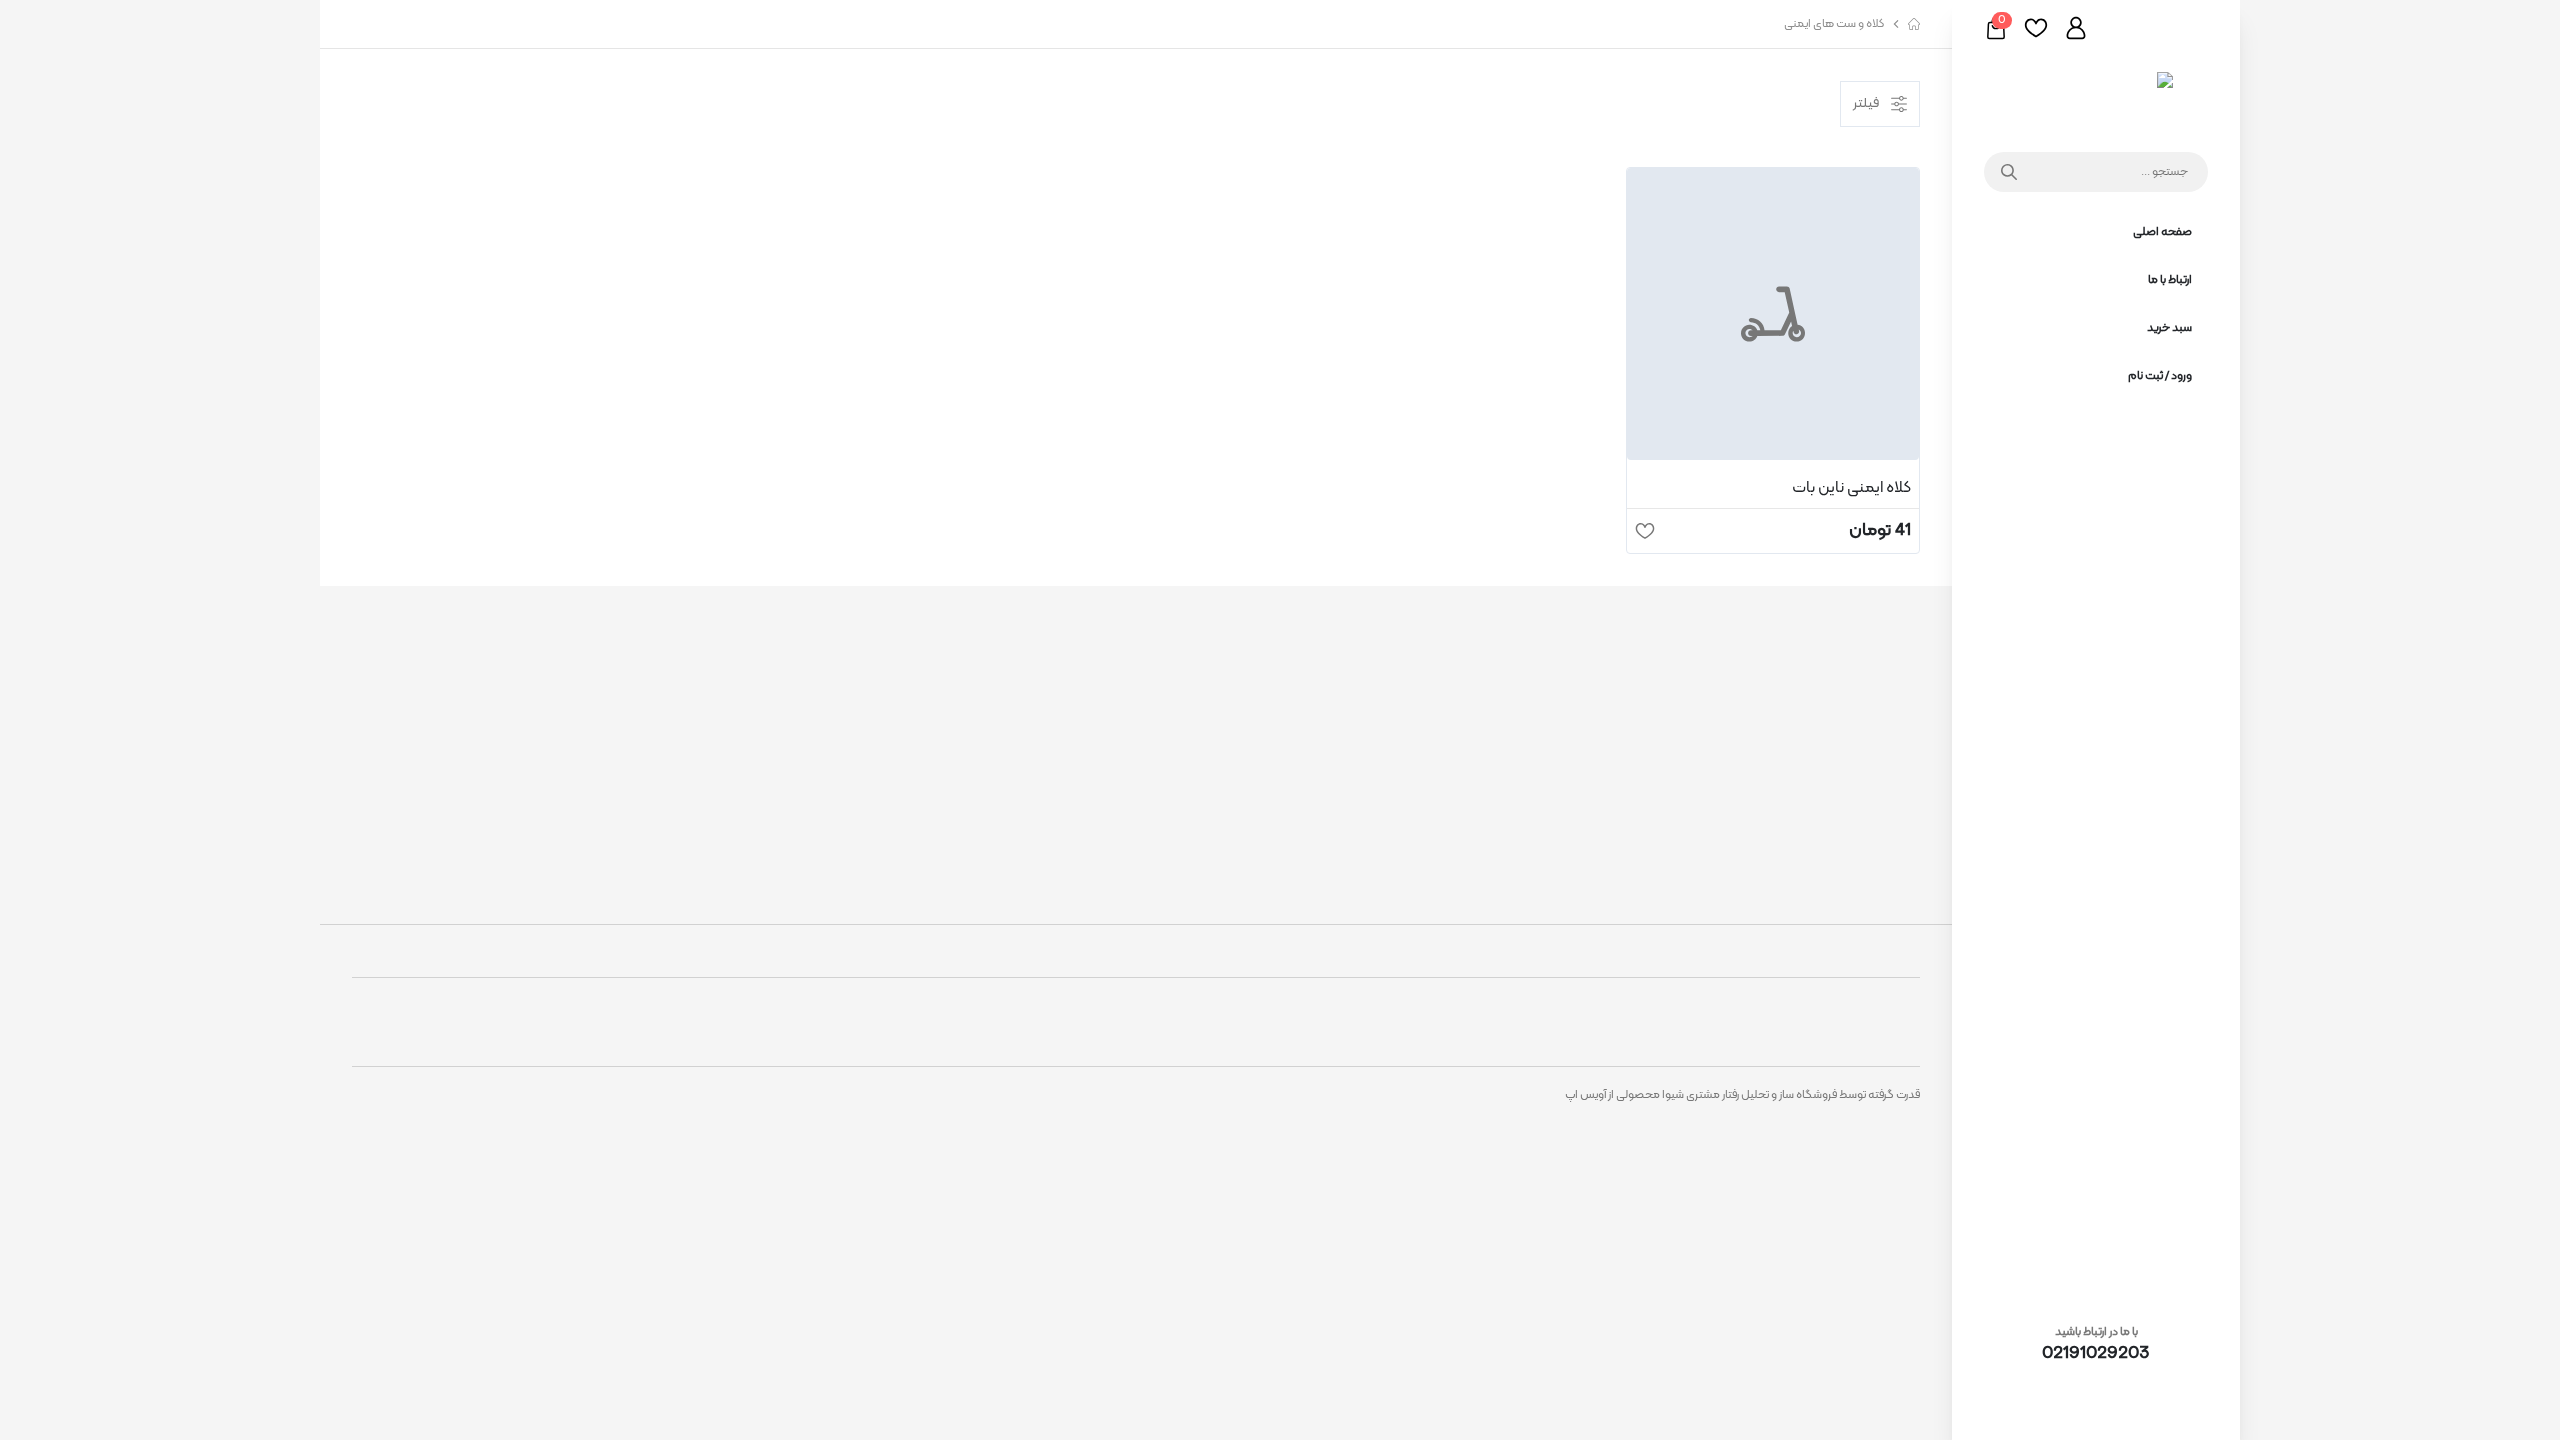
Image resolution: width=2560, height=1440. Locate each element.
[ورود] (2076, 28)
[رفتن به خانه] (1914, 24)
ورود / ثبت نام (2160, 376)
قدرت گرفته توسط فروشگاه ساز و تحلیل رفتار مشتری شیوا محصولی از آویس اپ (1742, 1095)
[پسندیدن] (1645, 531)
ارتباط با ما (2170, 280)
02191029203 (2096, 1353)
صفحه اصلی (2162, 232)
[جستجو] (2004, 172)
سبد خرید (2169, 328)
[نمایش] (1773, 314)
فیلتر (1866, 103)
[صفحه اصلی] (2096, 96)
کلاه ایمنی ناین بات (1851, 488)
